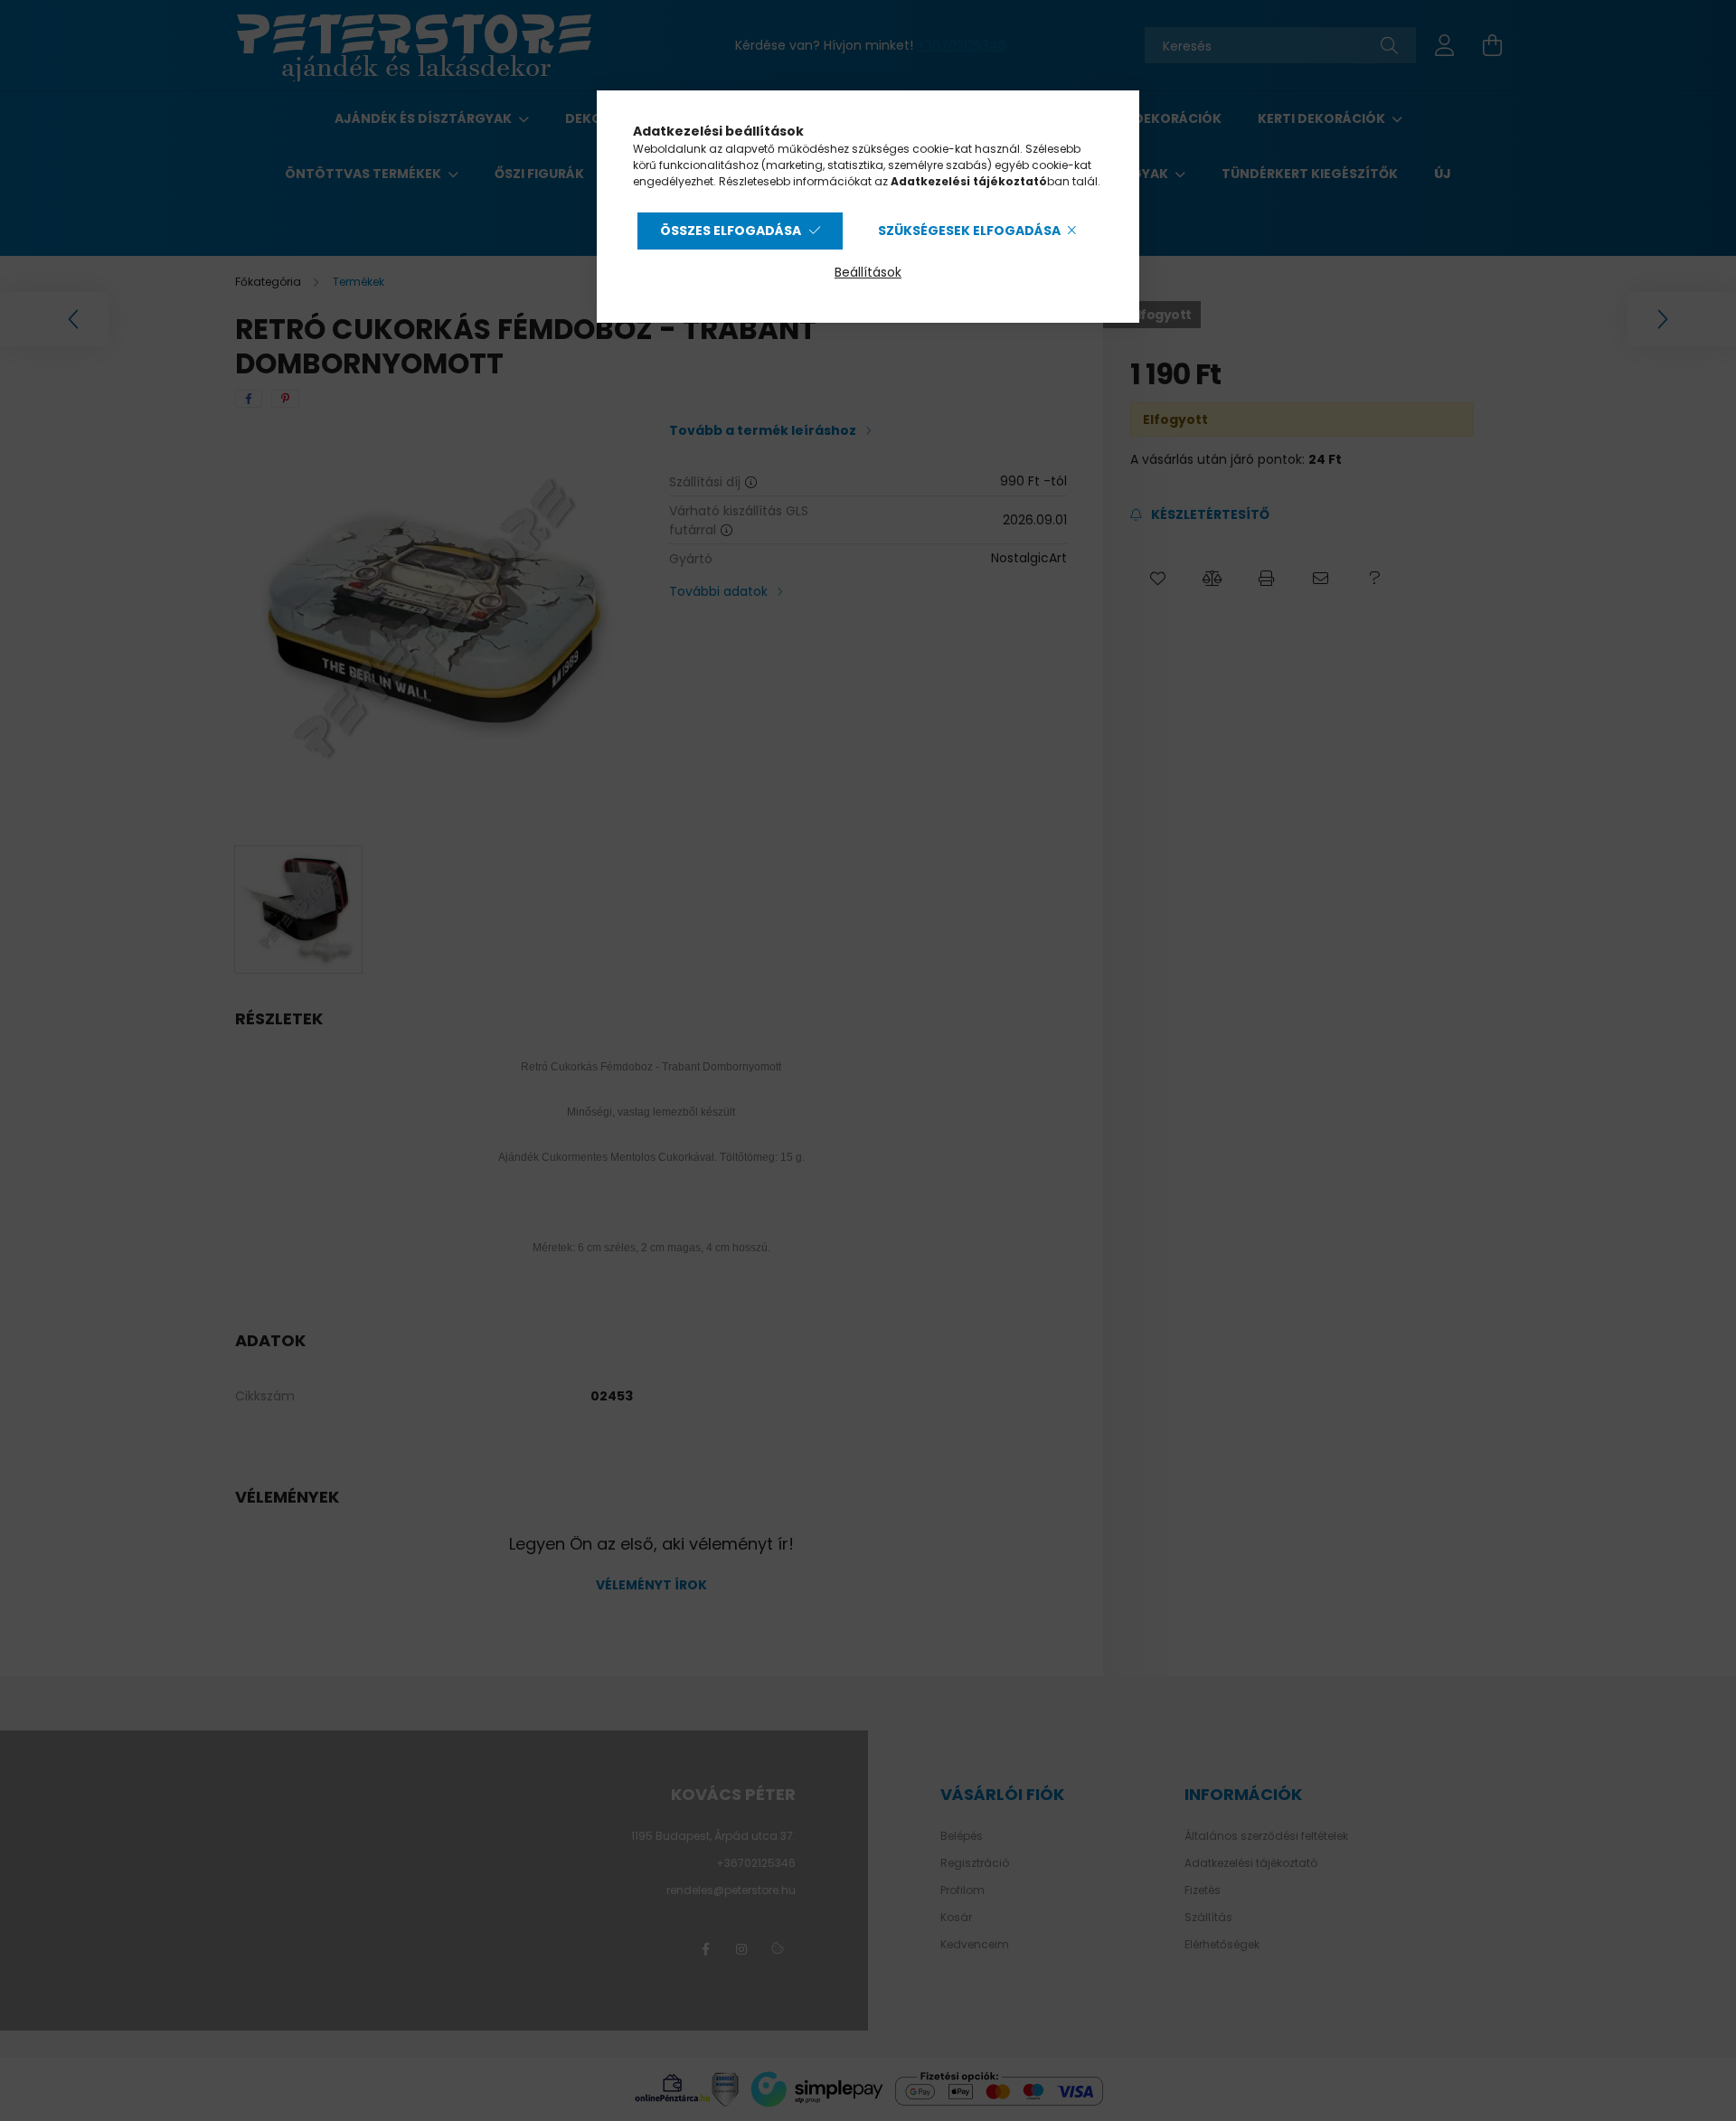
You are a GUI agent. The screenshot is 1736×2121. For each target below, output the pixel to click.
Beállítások (868, 272)
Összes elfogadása (731, 231)
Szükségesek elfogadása (969, 231)
